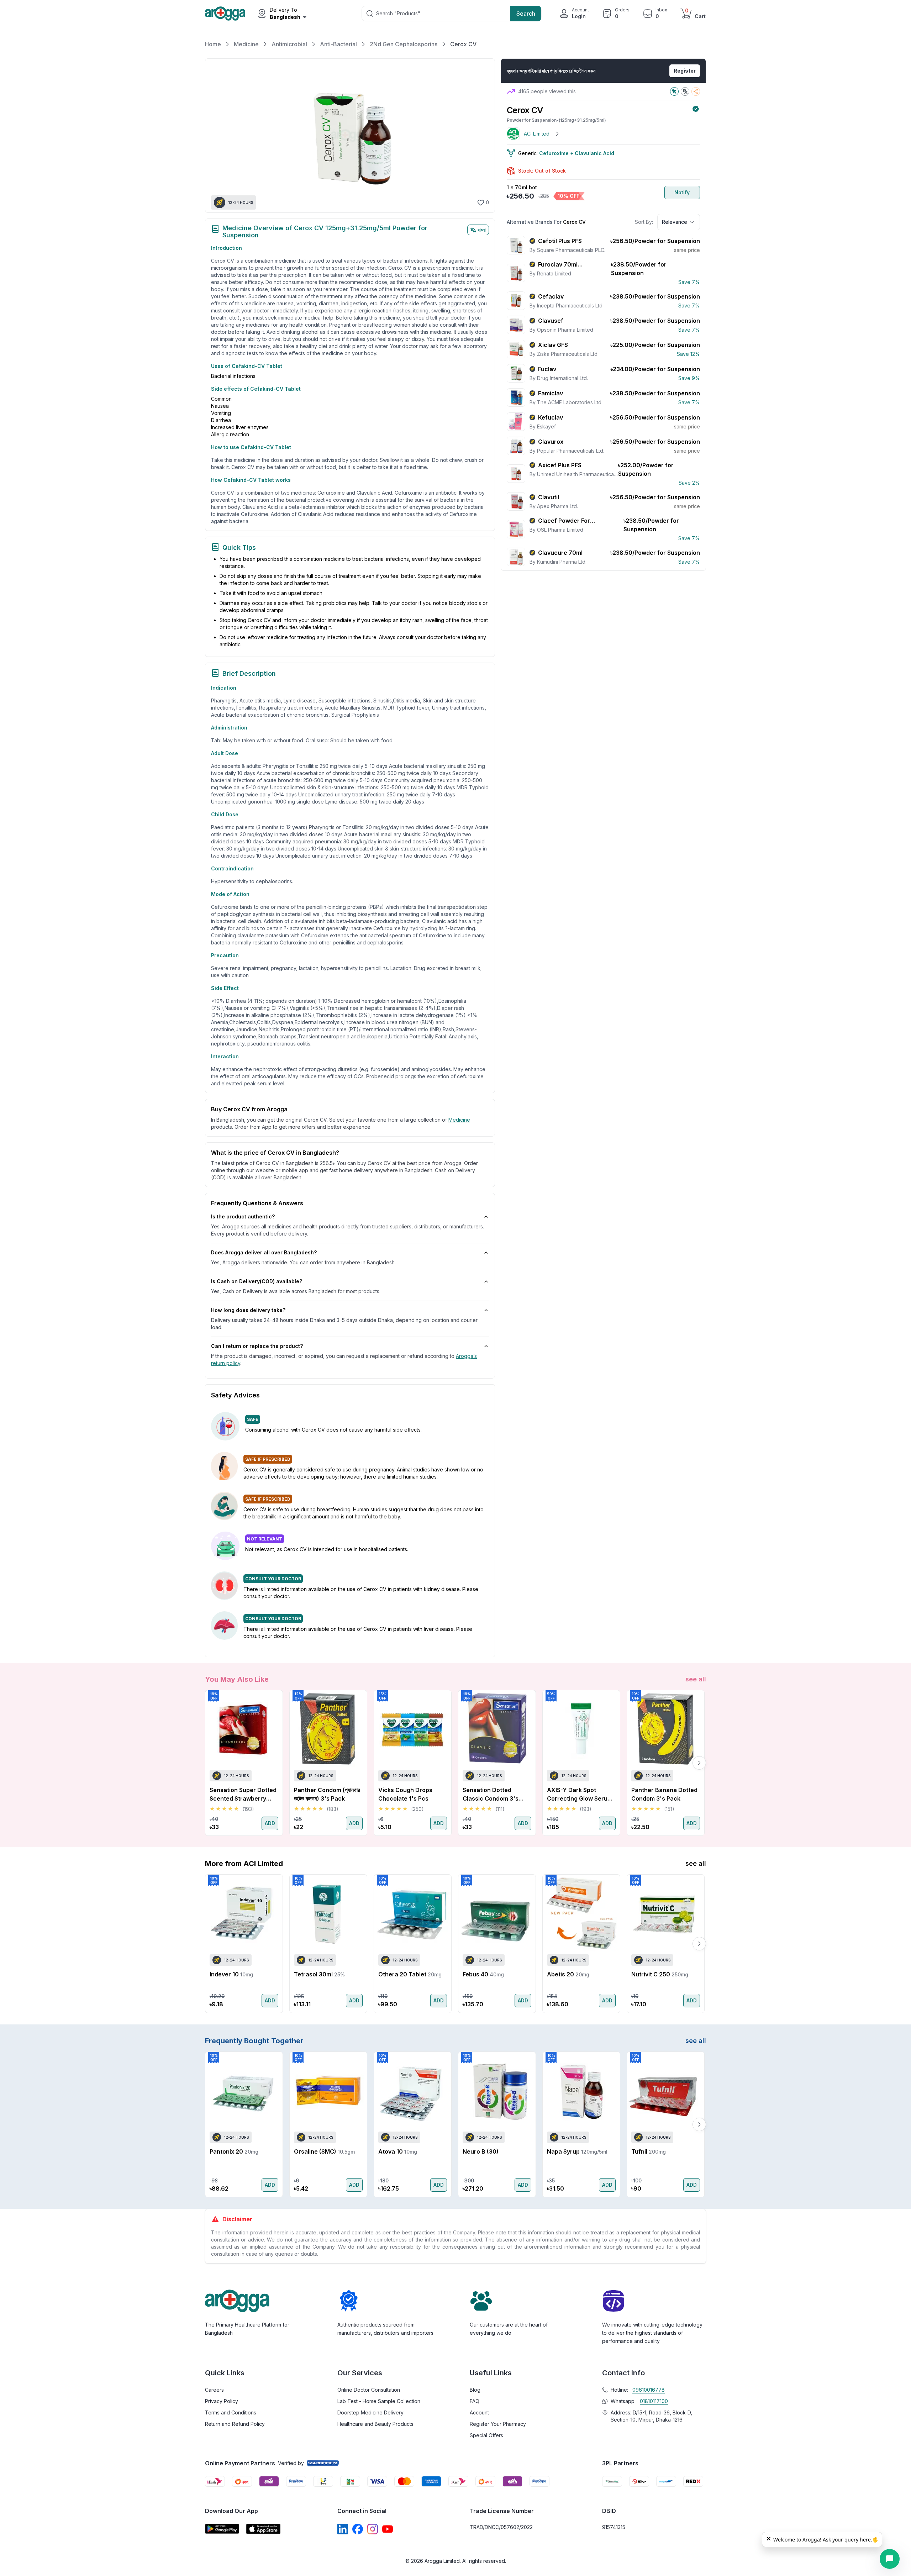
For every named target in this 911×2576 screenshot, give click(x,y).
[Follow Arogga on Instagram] (373, 2529)
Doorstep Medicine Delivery (370, 2412)
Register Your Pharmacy (498, 2424)
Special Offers (486, 2435)
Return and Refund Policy (235, 2424)
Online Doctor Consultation (369, 2390)
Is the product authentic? (243, 1216)
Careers (214, 2390)
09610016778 (649, 2390)
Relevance (675, 222)
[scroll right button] (699, 1763)
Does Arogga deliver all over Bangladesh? (264, 1252)
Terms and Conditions (231, 2412)
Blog (475, 2390)
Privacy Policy (222, 2401)
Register (685, 71)
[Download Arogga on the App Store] (263, 2529)
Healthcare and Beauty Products (375, 2424)
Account (479, 2412)
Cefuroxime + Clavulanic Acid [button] (577, 153)
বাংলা (482, 230)
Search (526, 14)
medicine (459, 1120)
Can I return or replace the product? (257, 1346)
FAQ (475, 2401)
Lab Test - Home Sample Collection (379, 2401)
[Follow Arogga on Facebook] (358, 2529)
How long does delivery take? (248, 1310)
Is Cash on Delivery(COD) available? (257, 1281)
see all (696, 1679)
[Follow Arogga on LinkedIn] (343, 2529)
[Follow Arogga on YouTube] (388, 2529)
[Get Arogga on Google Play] (222, 2529)
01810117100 (654, 2401)
